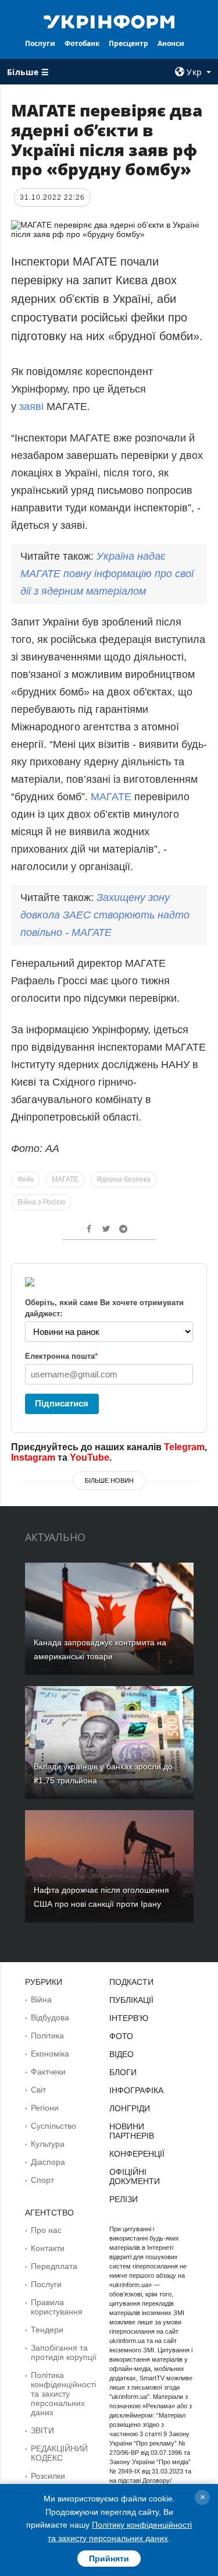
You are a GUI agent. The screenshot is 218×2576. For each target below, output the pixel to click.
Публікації (131, 2000)
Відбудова (50, 2017)
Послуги (40, 43)
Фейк (26, 1179)
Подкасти (131, 1982)
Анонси (171, 43)
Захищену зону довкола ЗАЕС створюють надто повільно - (105, 915)
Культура (48, 2144)
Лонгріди (130, 2108)
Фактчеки (48, 2072)
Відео (121, 2054)
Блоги (123, 2072)
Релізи (124, 2199)
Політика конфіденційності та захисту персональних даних (63, 2394)
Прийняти (109, 2559)
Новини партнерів (132, 2131)
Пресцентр (128, 43)
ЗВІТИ (42, 2430)
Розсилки (48, 2476)
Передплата (54, 2266)
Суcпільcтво (53, 2126)
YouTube (90, 1457)
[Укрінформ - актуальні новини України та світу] (109, 21)
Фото (121, 2036)
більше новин (109, 1480)
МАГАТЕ (111, 797)
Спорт (42, 2180)
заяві (33, 407)
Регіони (45, 2108)
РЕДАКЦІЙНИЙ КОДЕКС (59, 2453)
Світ (38, 2090)
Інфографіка (136, 2090)
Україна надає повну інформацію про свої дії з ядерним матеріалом (107, 574)
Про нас (46, 2230)
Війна (41, 1999)
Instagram (33, 1457)
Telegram (184, 1447)
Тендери (47, 2330)
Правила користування (57, 2307)
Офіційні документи (135, 2176)
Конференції (137, 2154)
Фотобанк (82, 43)
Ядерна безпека (124, 1179)
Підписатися (62, 1403)
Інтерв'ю (129, 2018)
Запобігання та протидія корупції (64, 2352)
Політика (47, 2036)
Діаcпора (48, 2162)
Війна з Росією (41, 1202)
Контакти (48, 2248)
